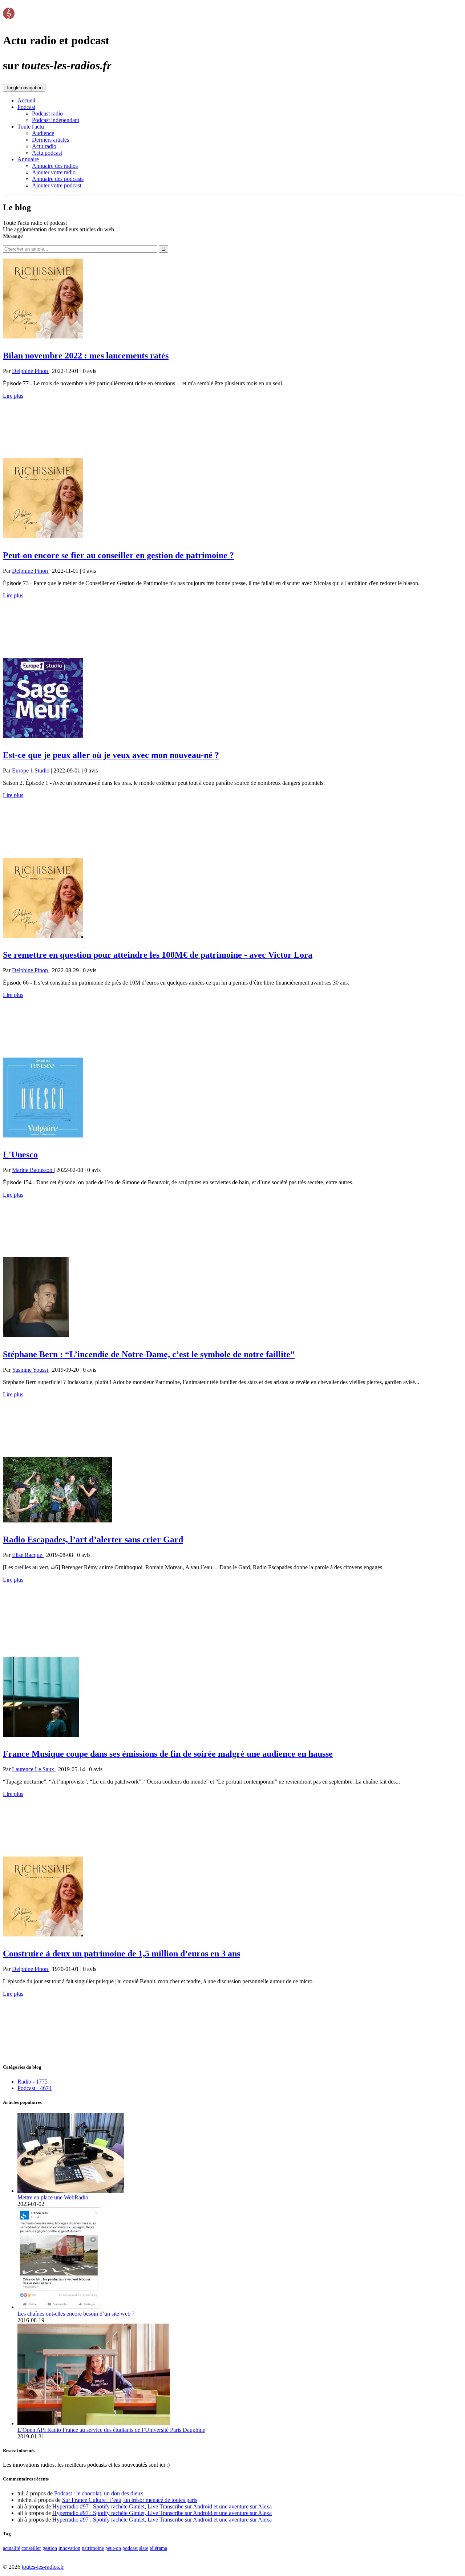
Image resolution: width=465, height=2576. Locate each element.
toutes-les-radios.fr (43, 2567)
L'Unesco (20, 1155)
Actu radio (44, 146)
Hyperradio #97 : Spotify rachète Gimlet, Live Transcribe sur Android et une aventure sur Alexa (162, 2506)
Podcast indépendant (56, 120)
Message (13, 236)
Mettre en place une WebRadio (53, 2197)
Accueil (26, 100)
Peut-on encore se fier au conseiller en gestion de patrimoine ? (118, 555)
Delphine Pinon (31, 371)
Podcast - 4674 (35, 2088)
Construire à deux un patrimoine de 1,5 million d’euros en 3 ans (122, 1954)
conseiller (31, 2548)
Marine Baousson (33, 1170)
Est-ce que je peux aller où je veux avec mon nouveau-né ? (111, 755)
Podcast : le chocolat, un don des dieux (99, 2493)
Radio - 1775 (33, 2082)
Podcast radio (47, 113)
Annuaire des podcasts (58, 179)
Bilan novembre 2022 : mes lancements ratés (86, 356)
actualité (11, 2548)
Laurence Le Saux (34, 1769)
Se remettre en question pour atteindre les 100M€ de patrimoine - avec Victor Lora (158, 955)
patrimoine (93, 2548)
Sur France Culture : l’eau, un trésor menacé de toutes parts (130, 2500)
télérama (158, 2548)
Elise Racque (28, 1555)
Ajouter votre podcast (57, 185)
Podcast (26, 107)
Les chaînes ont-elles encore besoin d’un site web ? (76, 2314)
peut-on (113, 2548)
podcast (130, 2548)
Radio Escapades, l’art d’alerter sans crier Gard (93, 1539)
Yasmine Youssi (31, 1370)
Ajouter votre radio (54, 172)
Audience (43, 133)
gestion (50, 2548)
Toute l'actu (31, 127)
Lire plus (13, 396)
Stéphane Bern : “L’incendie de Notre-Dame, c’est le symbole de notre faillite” (149, 1354)
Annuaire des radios (55, 166)
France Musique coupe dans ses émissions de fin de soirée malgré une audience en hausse (168, 1754)
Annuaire (28, 159)
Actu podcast (47, 153)
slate (144, 2548)
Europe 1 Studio (31, 770)
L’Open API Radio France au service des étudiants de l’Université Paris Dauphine (111, 2430)
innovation (69, 2548)
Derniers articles (50, 140)
